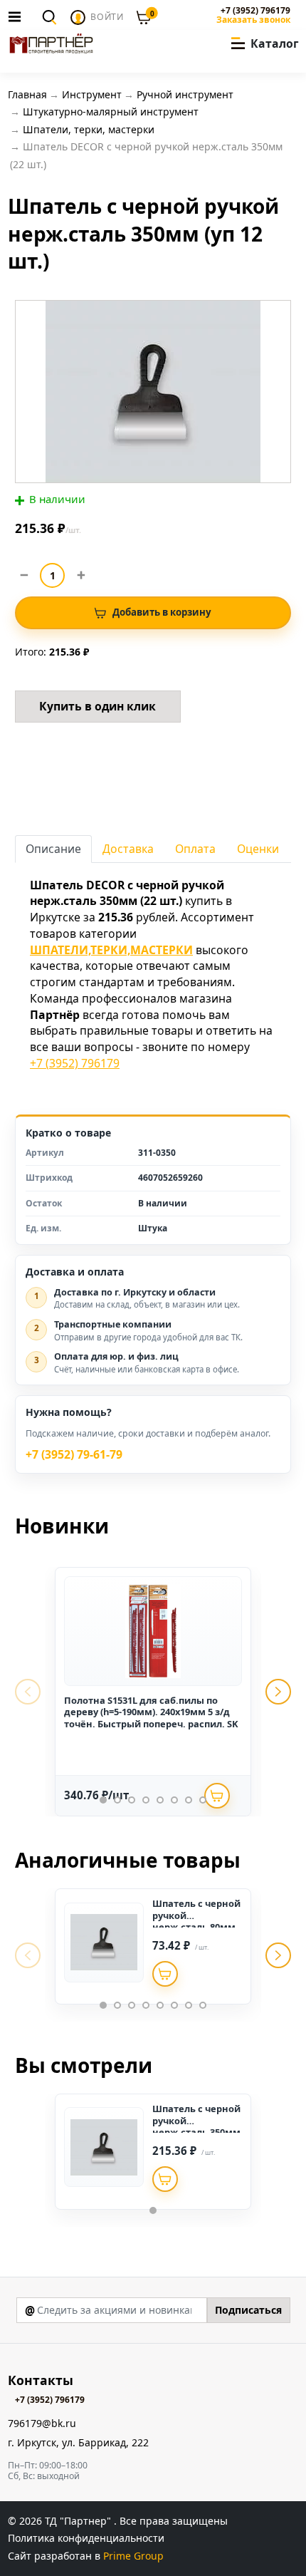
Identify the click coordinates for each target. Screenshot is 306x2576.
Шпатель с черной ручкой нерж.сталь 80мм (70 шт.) (196, 1921)
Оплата (195, 849)
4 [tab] (146, 1800)
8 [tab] (203, 1800)
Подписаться (248, 2310)
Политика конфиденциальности (86, 2538)
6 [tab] (174, 1800)
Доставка (128, 849)
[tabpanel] (153, 1692)
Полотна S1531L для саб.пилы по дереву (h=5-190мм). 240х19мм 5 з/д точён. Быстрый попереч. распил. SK (151, 1712)
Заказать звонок (253, 20)
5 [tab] (160, 1800)
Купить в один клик (97, 706)
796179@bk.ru (42, 2424)
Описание (53, 849)
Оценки (258, 849)
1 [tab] (103, 1800)
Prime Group (133, 2556)
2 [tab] (117, 1800)
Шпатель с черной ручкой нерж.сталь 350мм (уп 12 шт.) (196, 2126)
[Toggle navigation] (19, 16)
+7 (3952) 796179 (255, 11)
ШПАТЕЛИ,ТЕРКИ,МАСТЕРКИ (111, 950)
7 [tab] (189, 1800)
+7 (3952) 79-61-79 (74, 1455)
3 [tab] (132, 1800)
